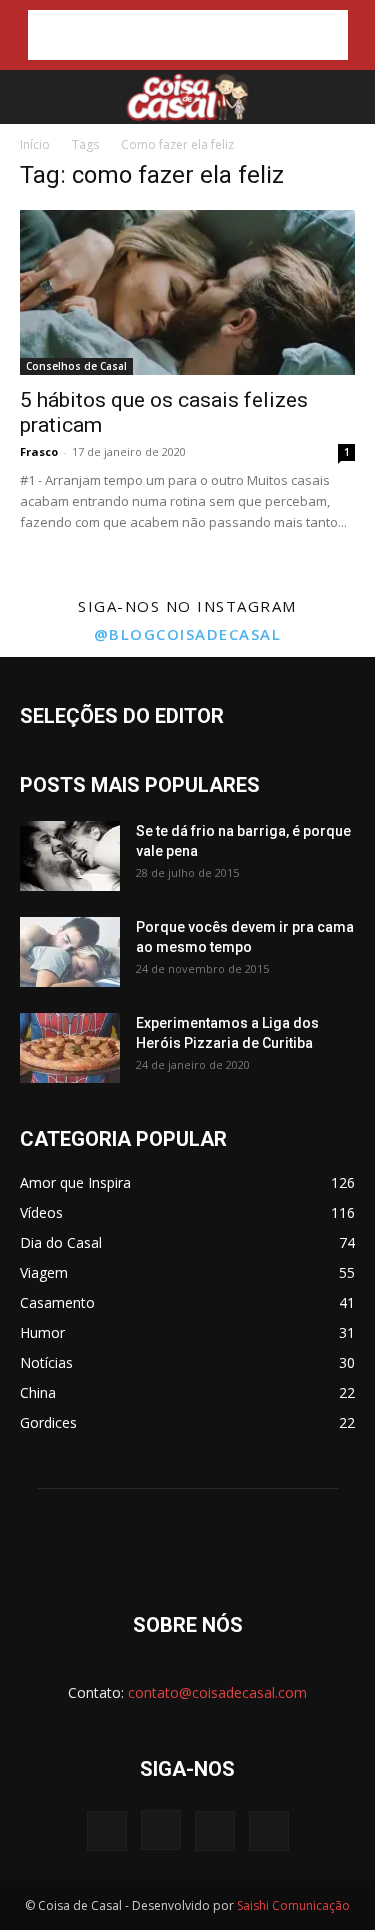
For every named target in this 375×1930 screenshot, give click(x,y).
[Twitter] (215, 1831)
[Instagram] (161, 1830)
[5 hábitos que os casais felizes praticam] (187, 292)
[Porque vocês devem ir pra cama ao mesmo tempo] (70, 952)
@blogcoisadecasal (188, 634)
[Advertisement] (188, 35)
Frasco (39, 451)
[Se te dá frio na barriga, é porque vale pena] (70, 856)
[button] (32, 97)
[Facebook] (107, 1831)
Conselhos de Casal (76, 366)
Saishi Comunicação (293, 1905)
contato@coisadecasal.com (217, 1692)
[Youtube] (269, 1831)
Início (35, 144)
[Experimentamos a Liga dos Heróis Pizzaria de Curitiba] (70, 1048)
